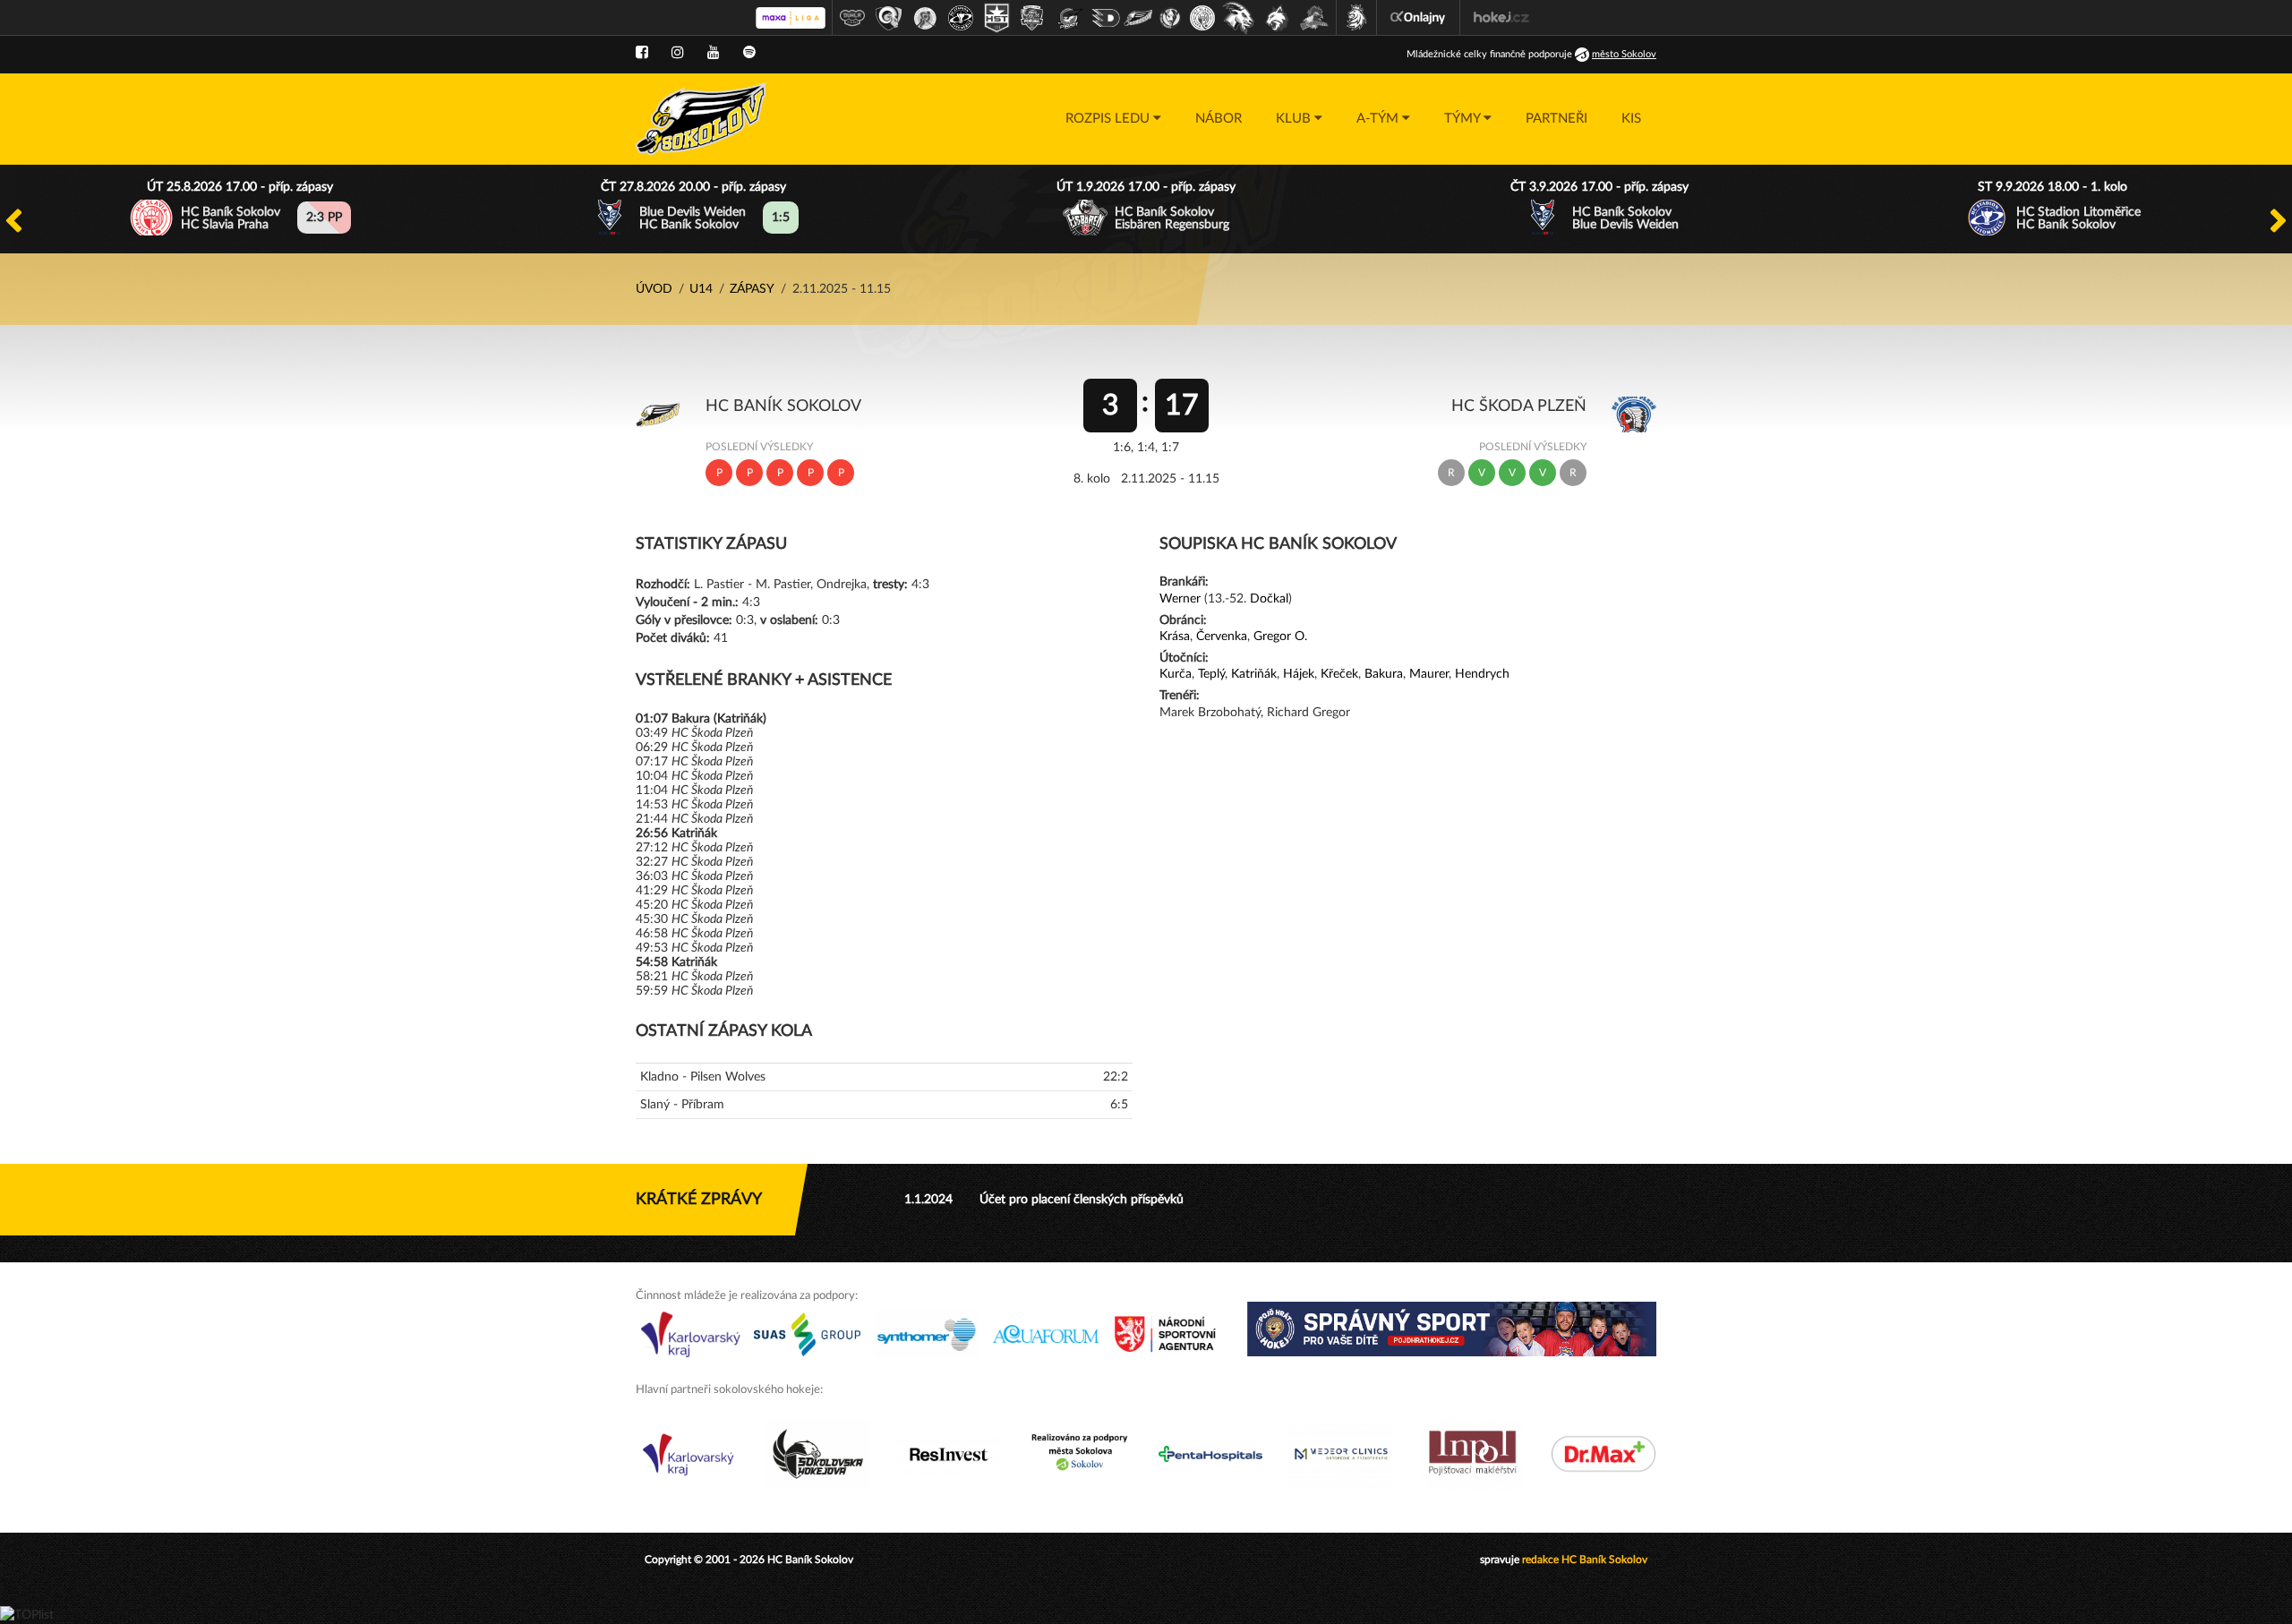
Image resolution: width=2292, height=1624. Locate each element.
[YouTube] (714, 53)
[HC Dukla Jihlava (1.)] (852, 18)
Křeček (1339, 674)
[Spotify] (749, 53)
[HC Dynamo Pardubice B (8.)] (1106, 18)
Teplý (1211, 674)
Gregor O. (1280, 637)
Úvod (654, 289)
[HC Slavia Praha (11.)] (1202, 18)
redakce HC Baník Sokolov (1585, 1560)
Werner (1180, 599)
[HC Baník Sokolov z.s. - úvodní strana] (701, 119)
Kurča (1176, 674)
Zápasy (752, 289)
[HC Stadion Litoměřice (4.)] (961, 18)
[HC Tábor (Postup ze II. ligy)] (1315, 18)
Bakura (1384, 674)
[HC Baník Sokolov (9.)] (1138, 18)
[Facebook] (642, 53)
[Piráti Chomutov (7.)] (1070, 18)
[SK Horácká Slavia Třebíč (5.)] (996, 18)
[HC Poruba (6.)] (1032, 18)
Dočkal (1269, 599)
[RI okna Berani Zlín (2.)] (889, 18)
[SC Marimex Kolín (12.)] (1238, 18)
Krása (1175, 637)
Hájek (1299, 674)
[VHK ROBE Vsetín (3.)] (925, 18)
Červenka (1222, 637)
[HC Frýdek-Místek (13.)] (1278, 18)
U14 (701, 289)
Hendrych (1482, 674)
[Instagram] (678, 53)
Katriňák (1254, 674)
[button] (1113, 119)
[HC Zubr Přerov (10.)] (1170, 18)
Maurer (1429, 674)
